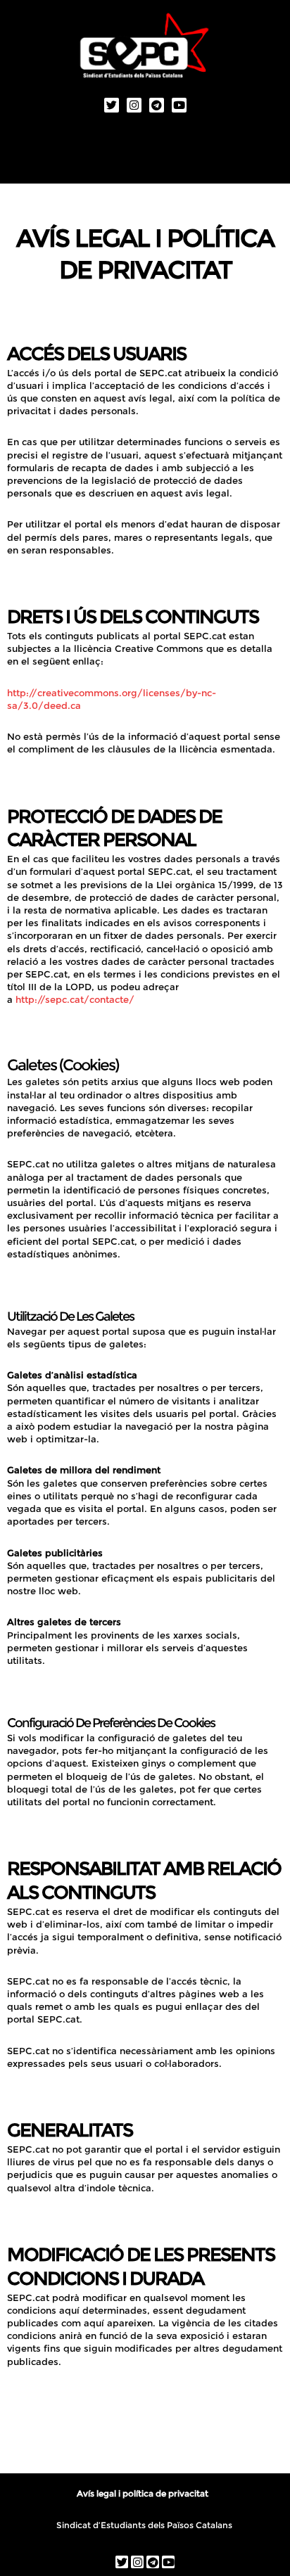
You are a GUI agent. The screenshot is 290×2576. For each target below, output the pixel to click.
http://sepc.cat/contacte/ (75, 999)
